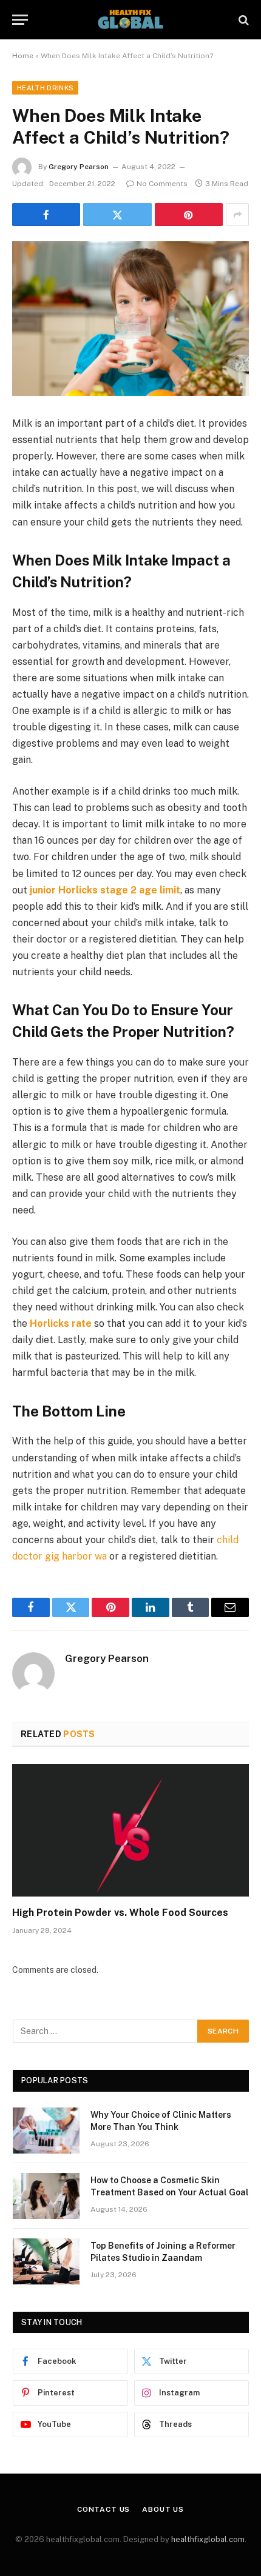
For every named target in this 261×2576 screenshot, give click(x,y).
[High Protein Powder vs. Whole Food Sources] (130, 1830)
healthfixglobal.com (208, 2539)
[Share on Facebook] (46, 215)
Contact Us (103, 2509)
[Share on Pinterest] (189, 215)
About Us (163, 2509)
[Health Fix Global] (130, 20)
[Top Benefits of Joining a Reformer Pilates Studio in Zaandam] (46, 2261)
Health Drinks (45, 88)
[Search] (242, 20)
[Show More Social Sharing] (237, 215)
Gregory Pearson (79, 167)
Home (23, 56)
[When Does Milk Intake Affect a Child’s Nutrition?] (130, 319)
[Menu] (20, 20)
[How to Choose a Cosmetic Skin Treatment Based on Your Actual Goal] (46, 2196)
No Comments (162, 184)
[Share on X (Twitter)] (117, 215)
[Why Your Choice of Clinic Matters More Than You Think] (46, 2131)
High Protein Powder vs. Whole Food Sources (120, 1913)
